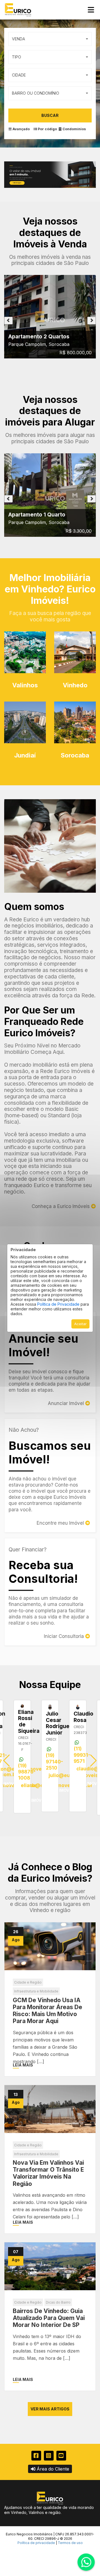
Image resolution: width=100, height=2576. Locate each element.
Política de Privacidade (58, 1304)
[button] (93, 1761)
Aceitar (80, 1324)
